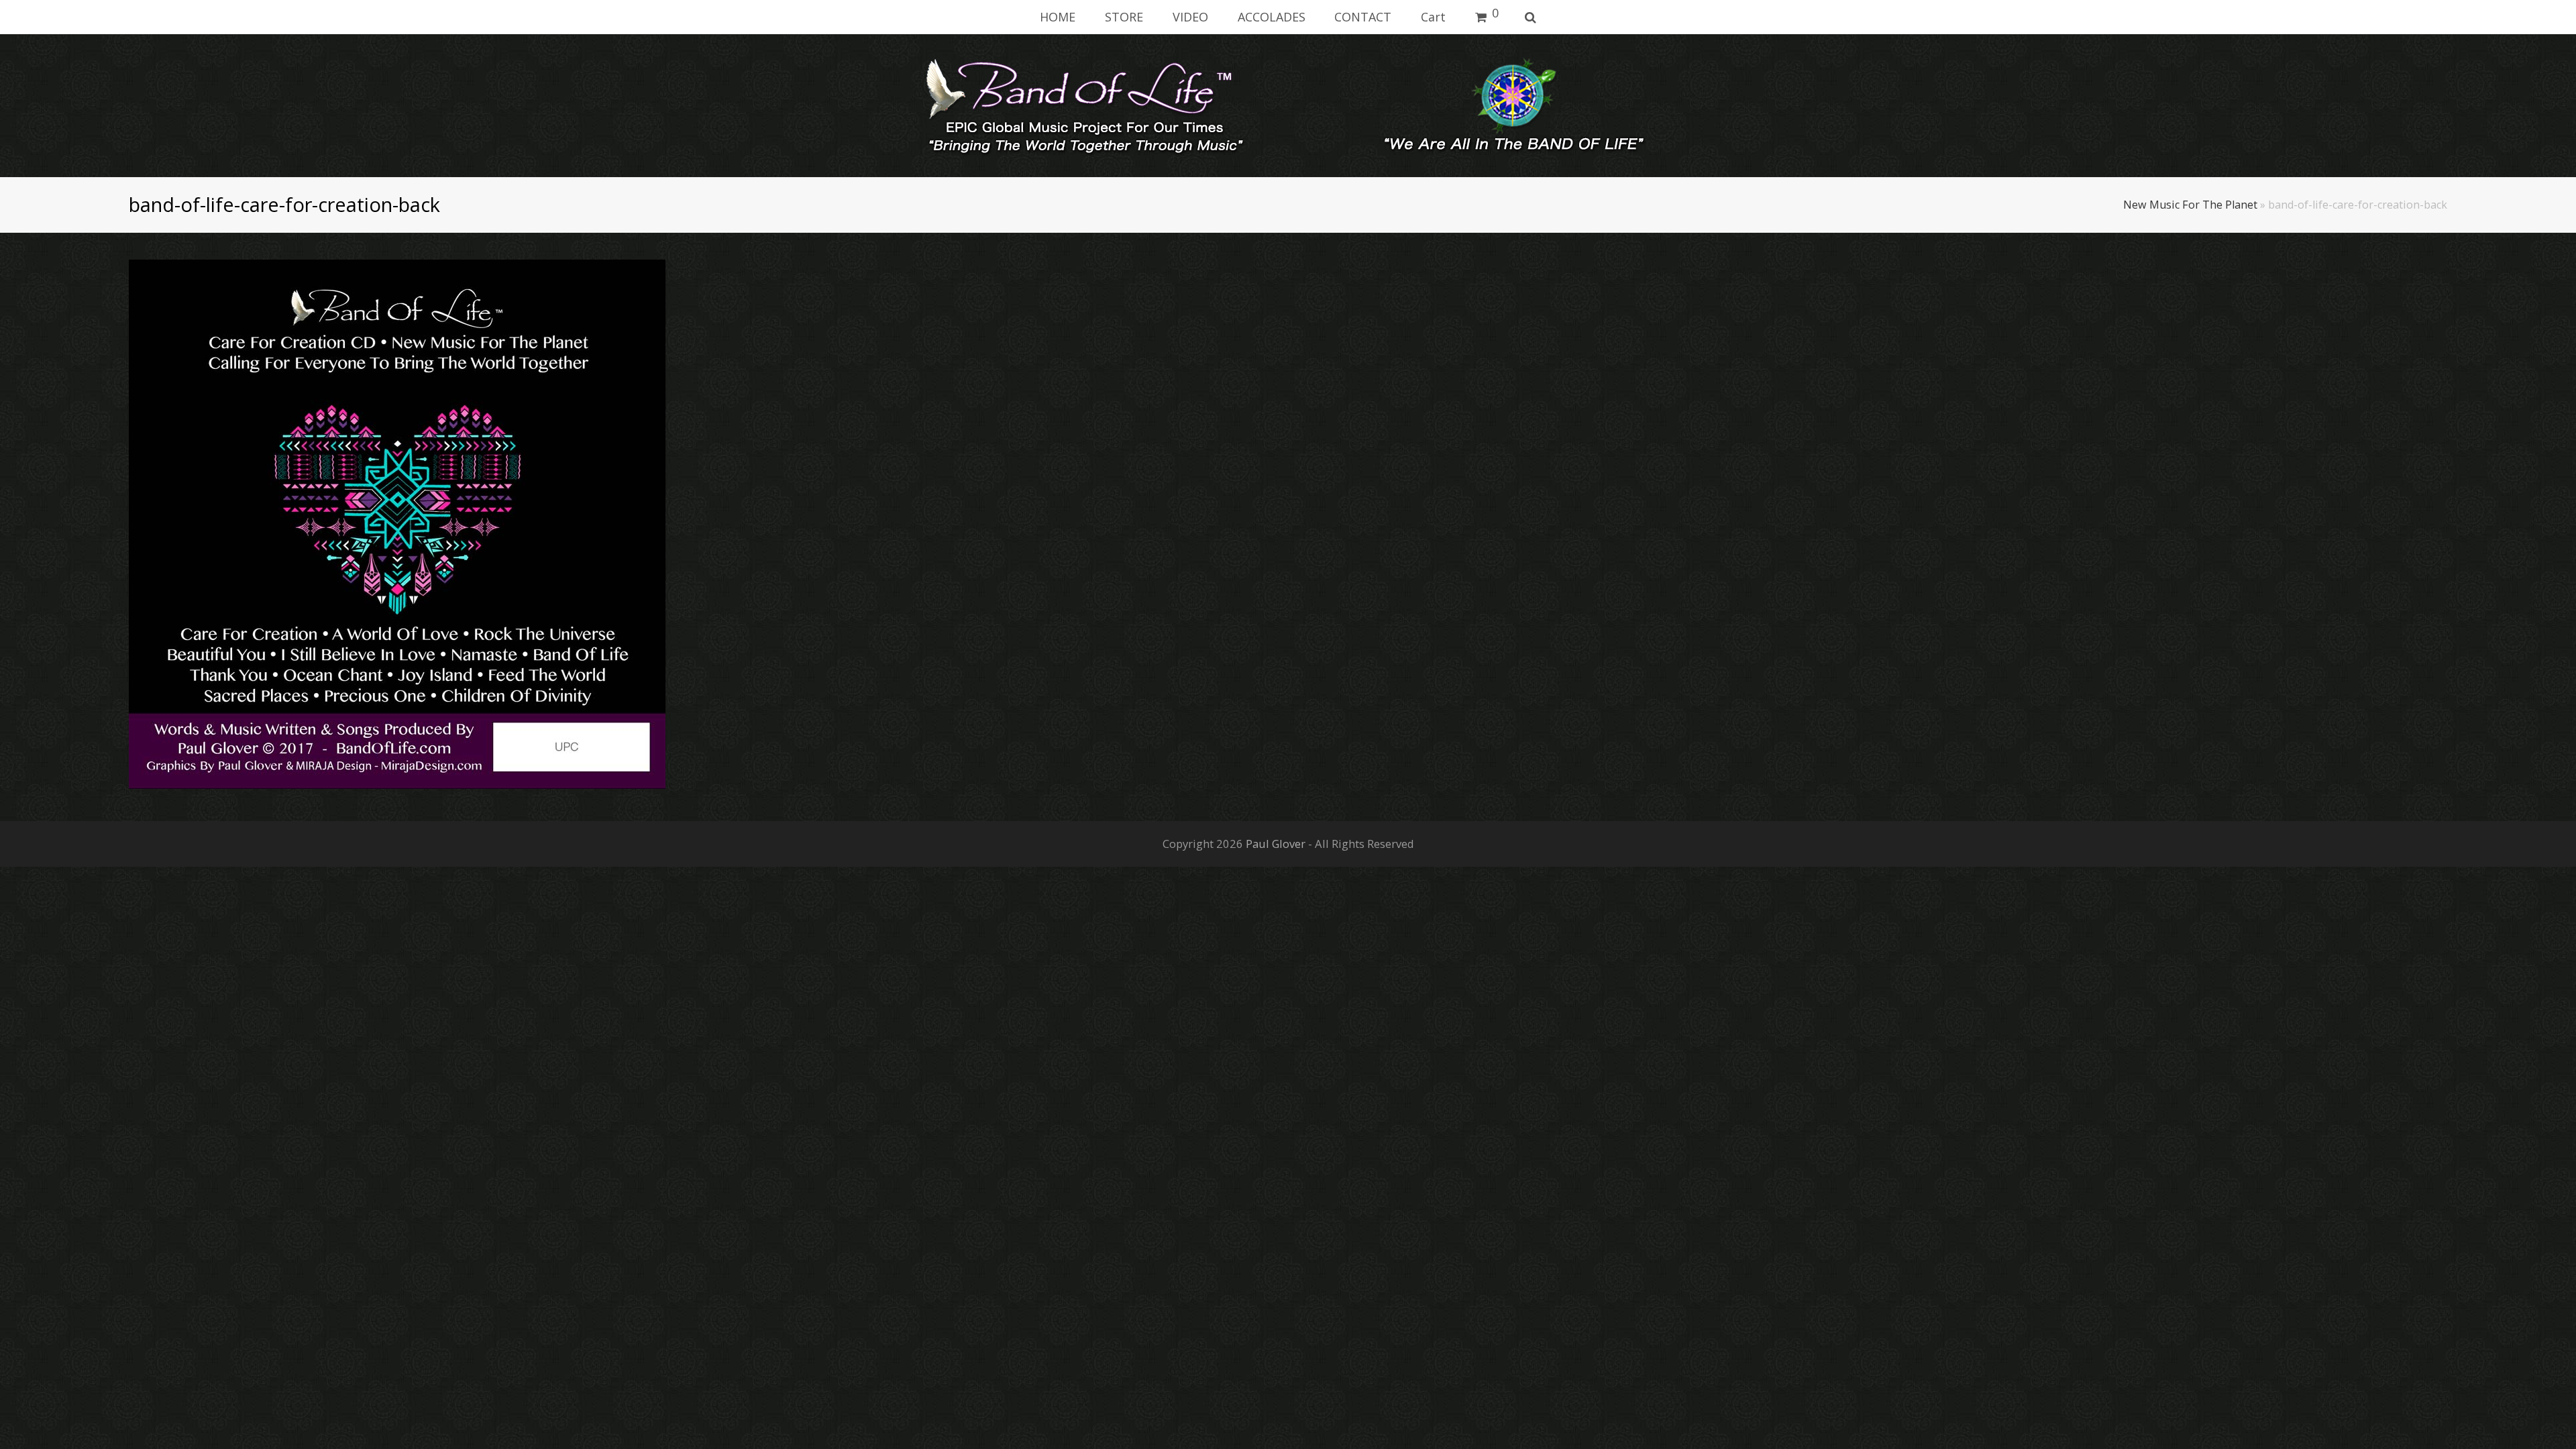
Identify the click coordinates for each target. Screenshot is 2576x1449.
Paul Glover (1276, 844)
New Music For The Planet (2190, 205)
